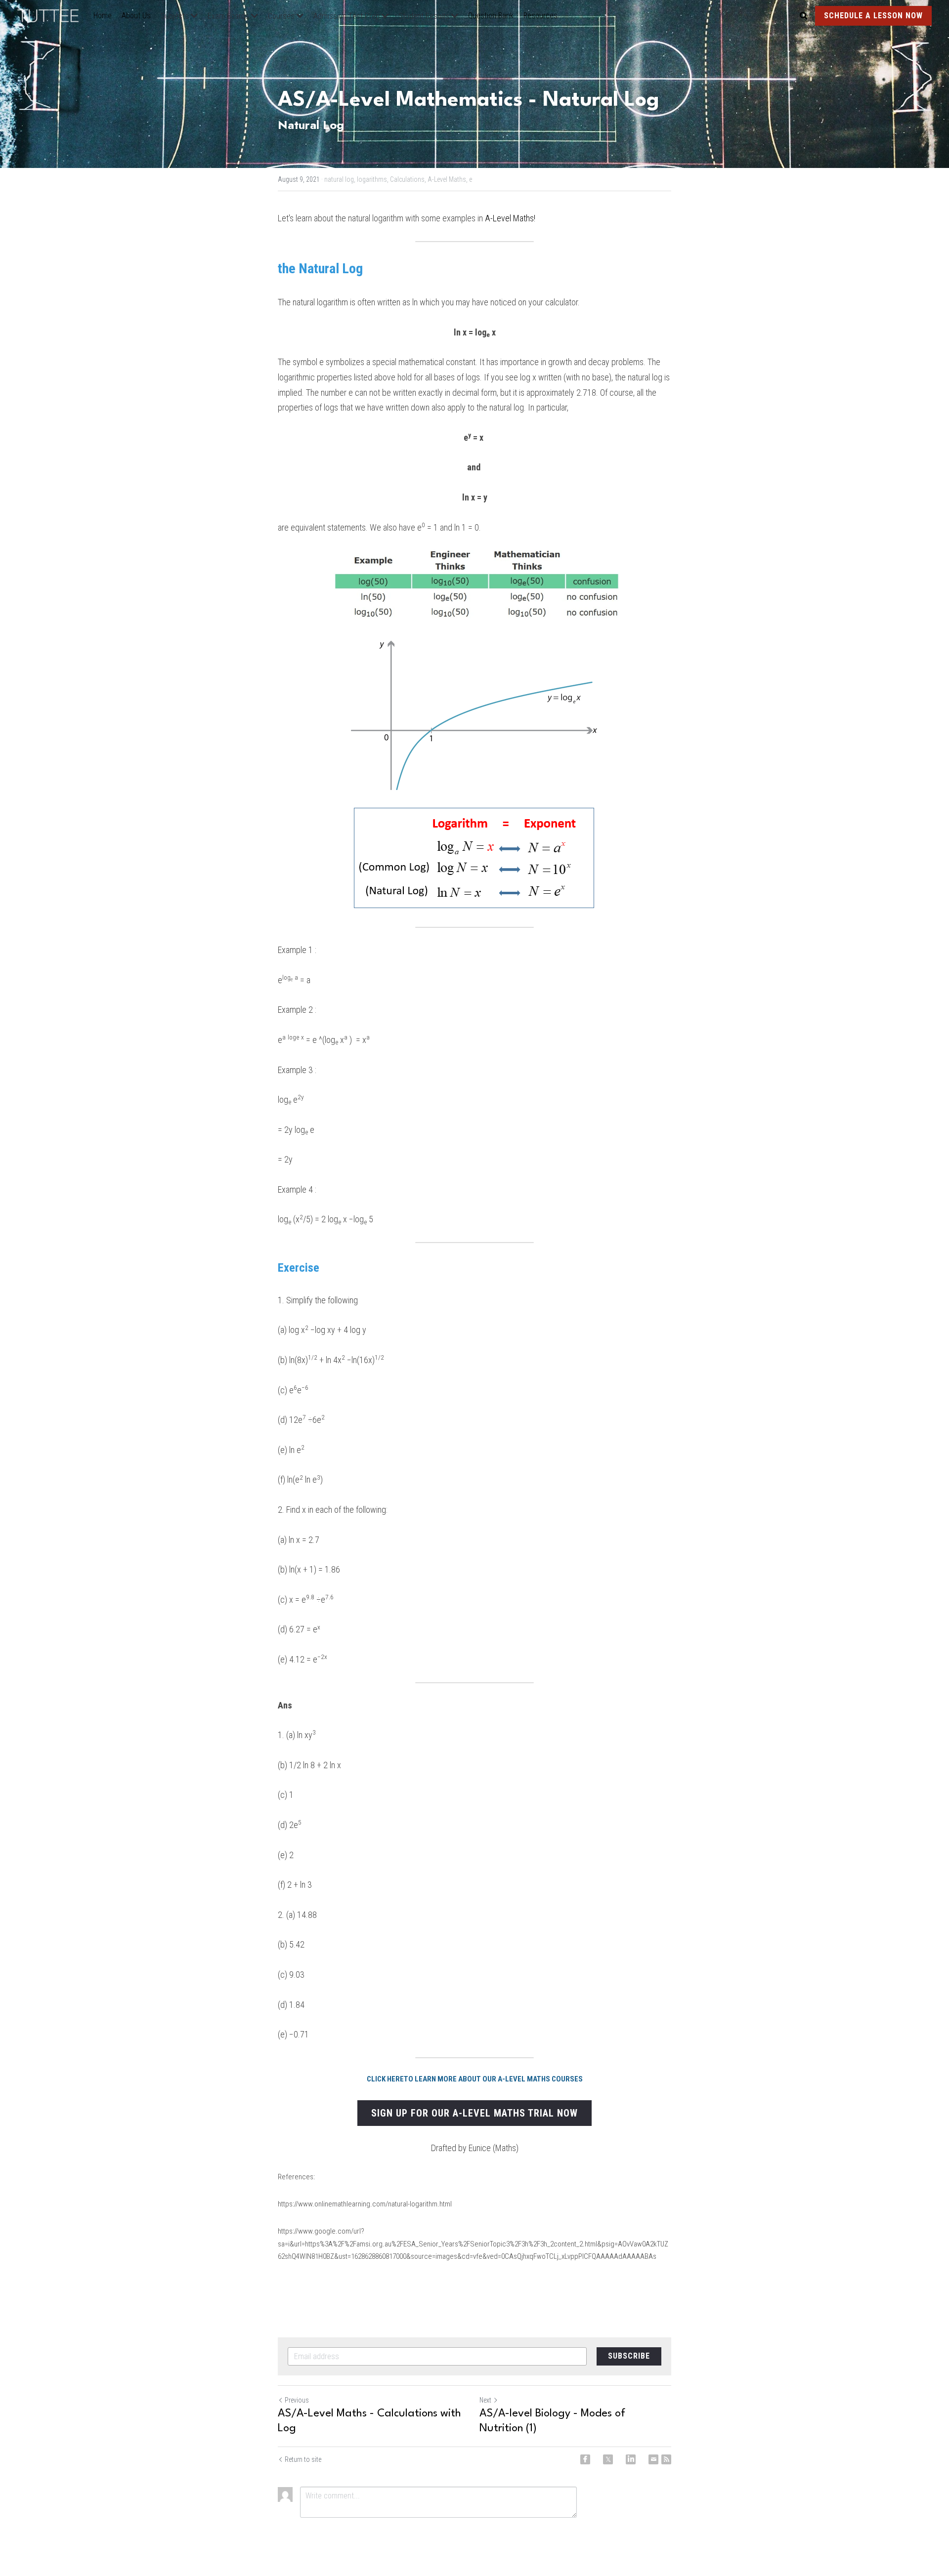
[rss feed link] (666, 2459)
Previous (297, 2400)
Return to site (303, 2459)
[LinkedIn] (631, 2459)
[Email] (653, 2459)
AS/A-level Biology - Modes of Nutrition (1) (552, 2421)
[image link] (53, 15)
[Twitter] (608, 2459)
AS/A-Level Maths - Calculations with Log (369, 2421)
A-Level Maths (509, 218)
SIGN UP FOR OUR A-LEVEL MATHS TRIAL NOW (474, 2113)
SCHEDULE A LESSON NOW (873, 16)
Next (485, 2400)
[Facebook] (585, 2459)
